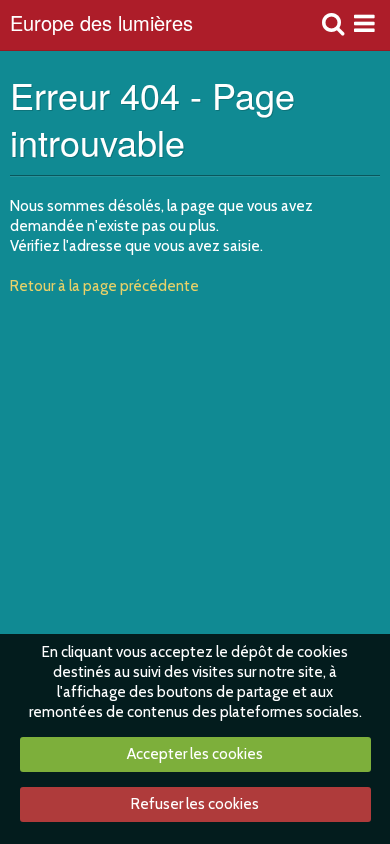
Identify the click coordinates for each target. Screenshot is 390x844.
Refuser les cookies (195, 804)
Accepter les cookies (195, 754)
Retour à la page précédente (104, 286)
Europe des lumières (101, 25)
